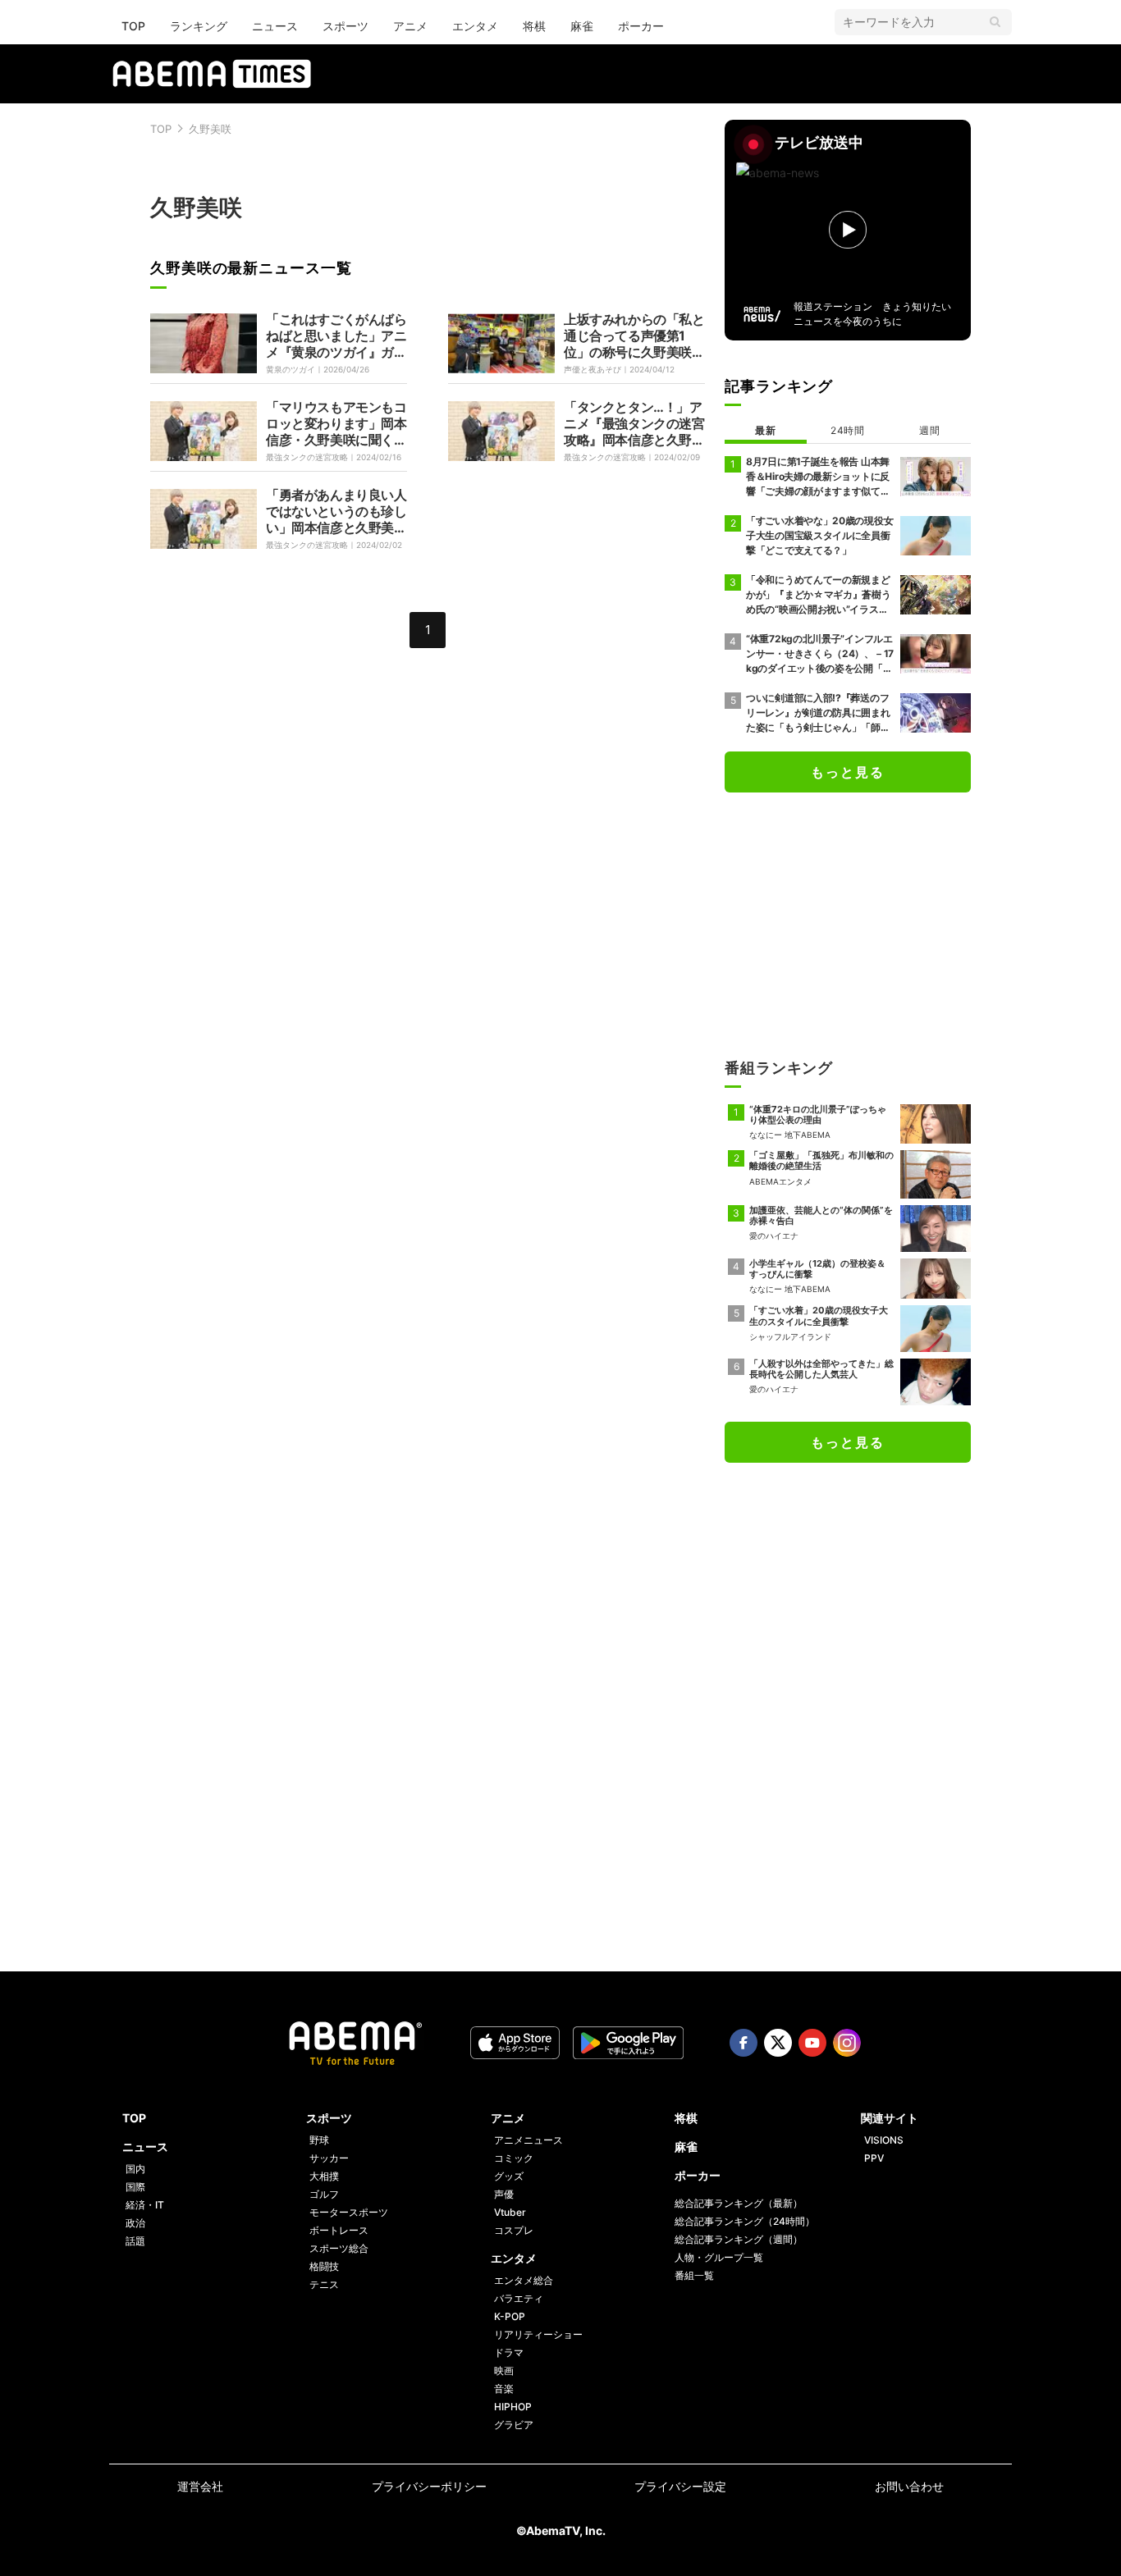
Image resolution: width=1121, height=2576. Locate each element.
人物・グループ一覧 (719, 2257)
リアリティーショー (538, 2334)
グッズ (509, 2176)
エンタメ (475, 26)
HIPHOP (513, 2407)
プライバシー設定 (680, 2486)
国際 (135, 2187)
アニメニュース (528, 2140)
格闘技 (324, 2266)
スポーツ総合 (339, 2248)
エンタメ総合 (524, 2280)
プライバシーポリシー (429, 2486)
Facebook (744, 2043)
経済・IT (145, 2205)
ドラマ (509, 2352)
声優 (504, 2194)
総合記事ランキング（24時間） (745, 2221)
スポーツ (345, 26)
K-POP (510, 2316)
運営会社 (200, 2486)
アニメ (410, 26)
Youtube (812, 2043)
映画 (504, 2370)
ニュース (275, 26)
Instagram (847, 2043)
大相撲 (324, 2176)
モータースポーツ (349, 2212)
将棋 (534, 26)
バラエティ (519, 2298)
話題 (135, 2241)
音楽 (504, 2389)
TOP (133, 26)
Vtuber (510, 2212)
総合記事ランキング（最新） (739, 2203)
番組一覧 (694, 2275)
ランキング (199, 26)
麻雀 (582, 26)
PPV (874, 2158)
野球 (319, 2140)
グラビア (514, 2425)
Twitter (778, 2043)
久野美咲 (210, 129)
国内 (135, 2169)
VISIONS (884, 2140)
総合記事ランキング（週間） (739, 2239)
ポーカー (641, 26)
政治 (135, 2223)
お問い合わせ (909, 2486)
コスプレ (514, 2230)
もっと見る (848, 772)
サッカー (329, 2158)
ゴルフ (324, 2194)
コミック (514, 2158)
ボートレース (339, 2230)
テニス (324, 2284)
